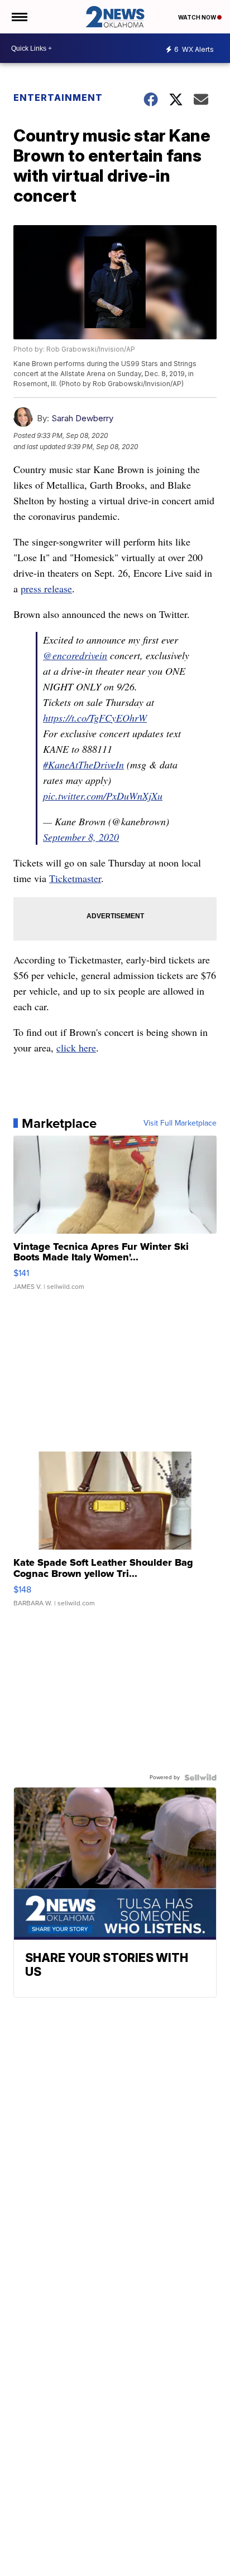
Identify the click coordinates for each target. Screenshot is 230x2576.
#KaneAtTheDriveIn (83, 764)
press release (46, 588)
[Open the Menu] (19, 17)
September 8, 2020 (81, 837)
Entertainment (58, 98)
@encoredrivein (75, 655)
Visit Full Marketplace (180, 1123)
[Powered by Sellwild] (200, 1778)
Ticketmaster (75, 878)
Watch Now (198, 17)
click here (76, 1048)
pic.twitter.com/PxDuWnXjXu (103, 796)
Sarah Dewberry (82, 418)
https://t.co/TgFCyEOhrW (95, 718)
